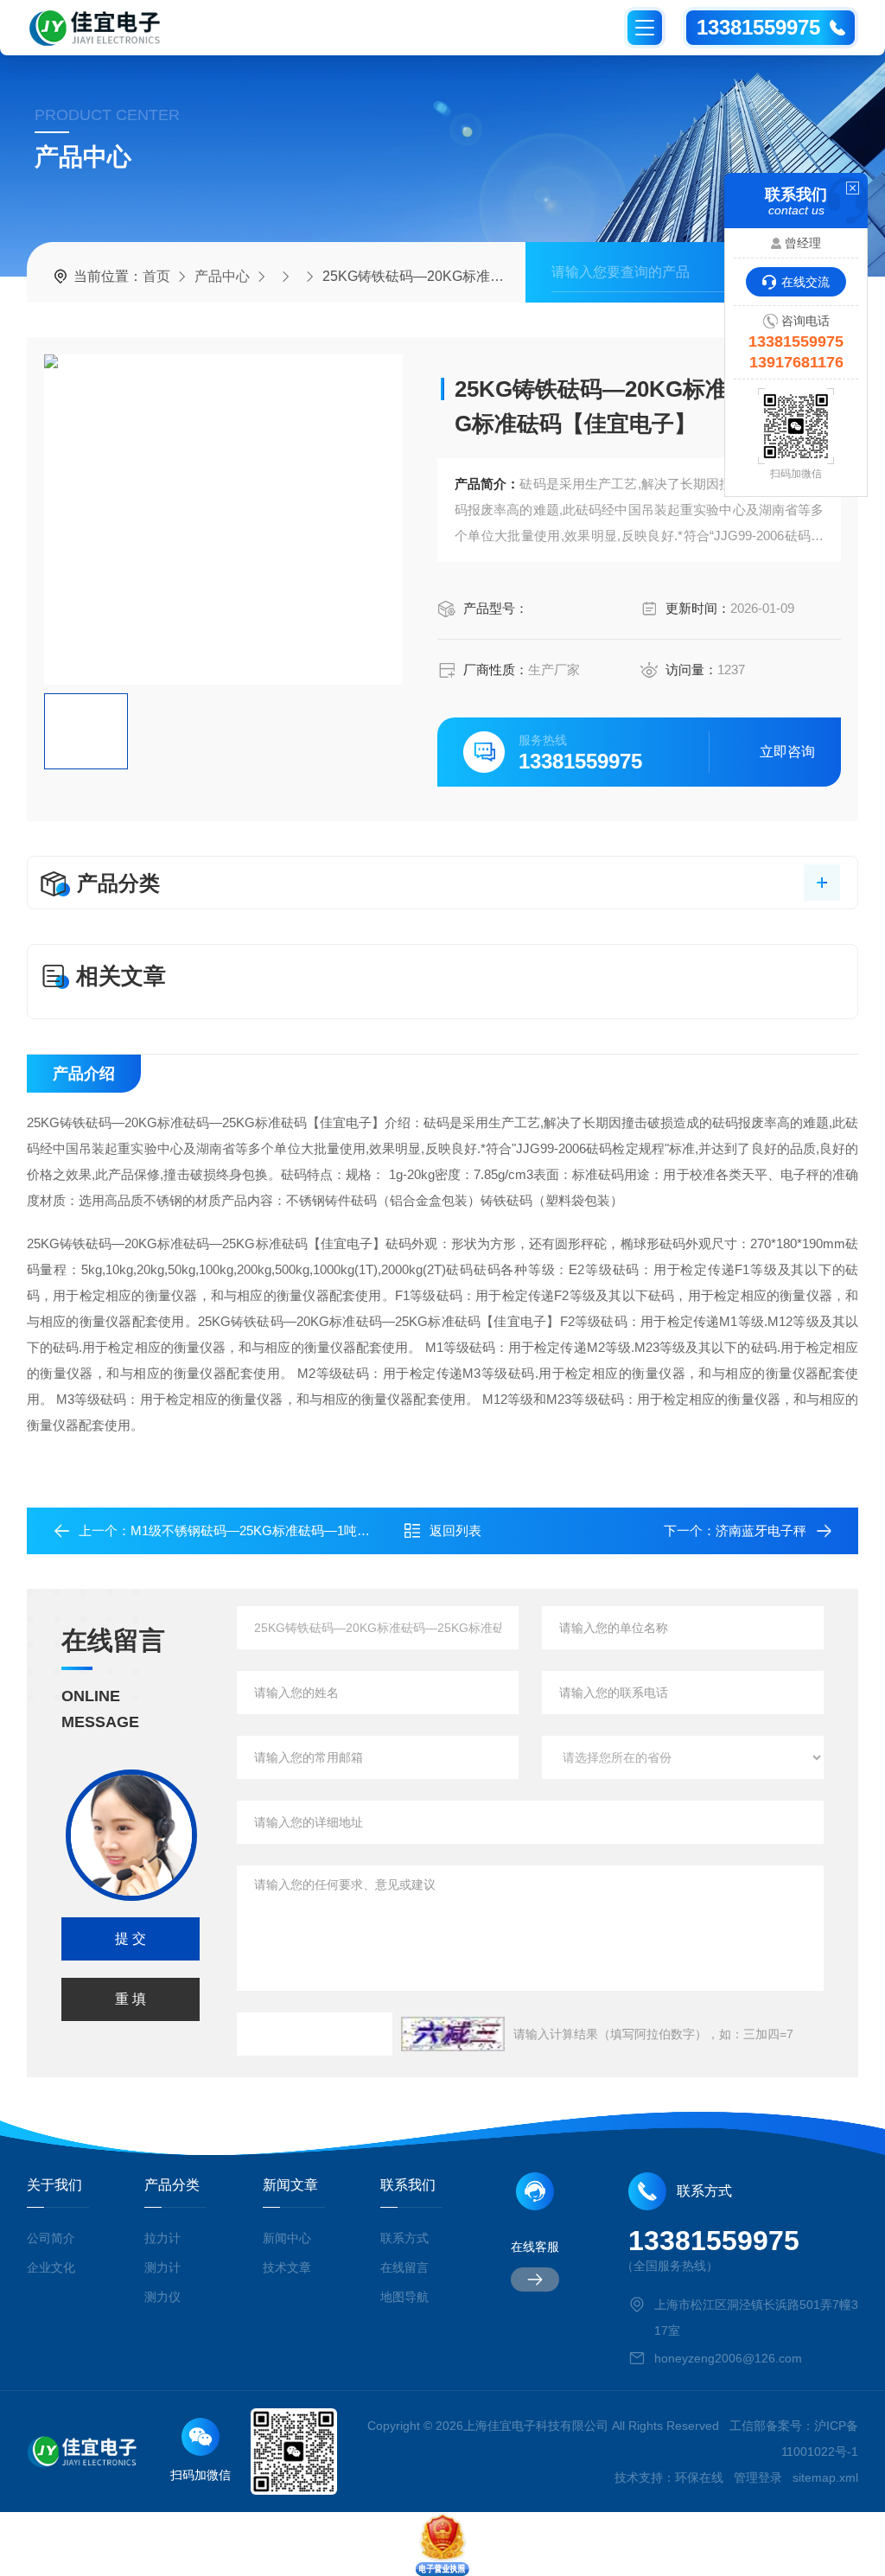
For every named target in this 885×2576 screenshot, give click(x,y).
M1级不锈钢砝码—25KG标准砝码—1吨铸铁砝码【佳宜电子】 (309, 1530)
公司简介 (51, 2238)
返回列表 (455, 1530)
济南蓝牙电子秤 (761, 1530)
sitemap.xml (825, 2477)
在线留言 (404, 2267)
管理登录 (758, 2477)
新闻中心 (287, 2238)
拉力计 (162, 2238)
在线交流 (805, 282)
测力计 (162, 2267)
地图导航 (404, 2297)
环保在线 (699, 2477)
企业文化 (51, 2267)
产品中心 (222, 276)
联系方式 (404, 2238)
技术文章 (287, 2267)
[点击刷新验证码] (453, 2034)
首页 (156, 276)
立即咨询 (787, 752)
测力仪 (162, 2297)
